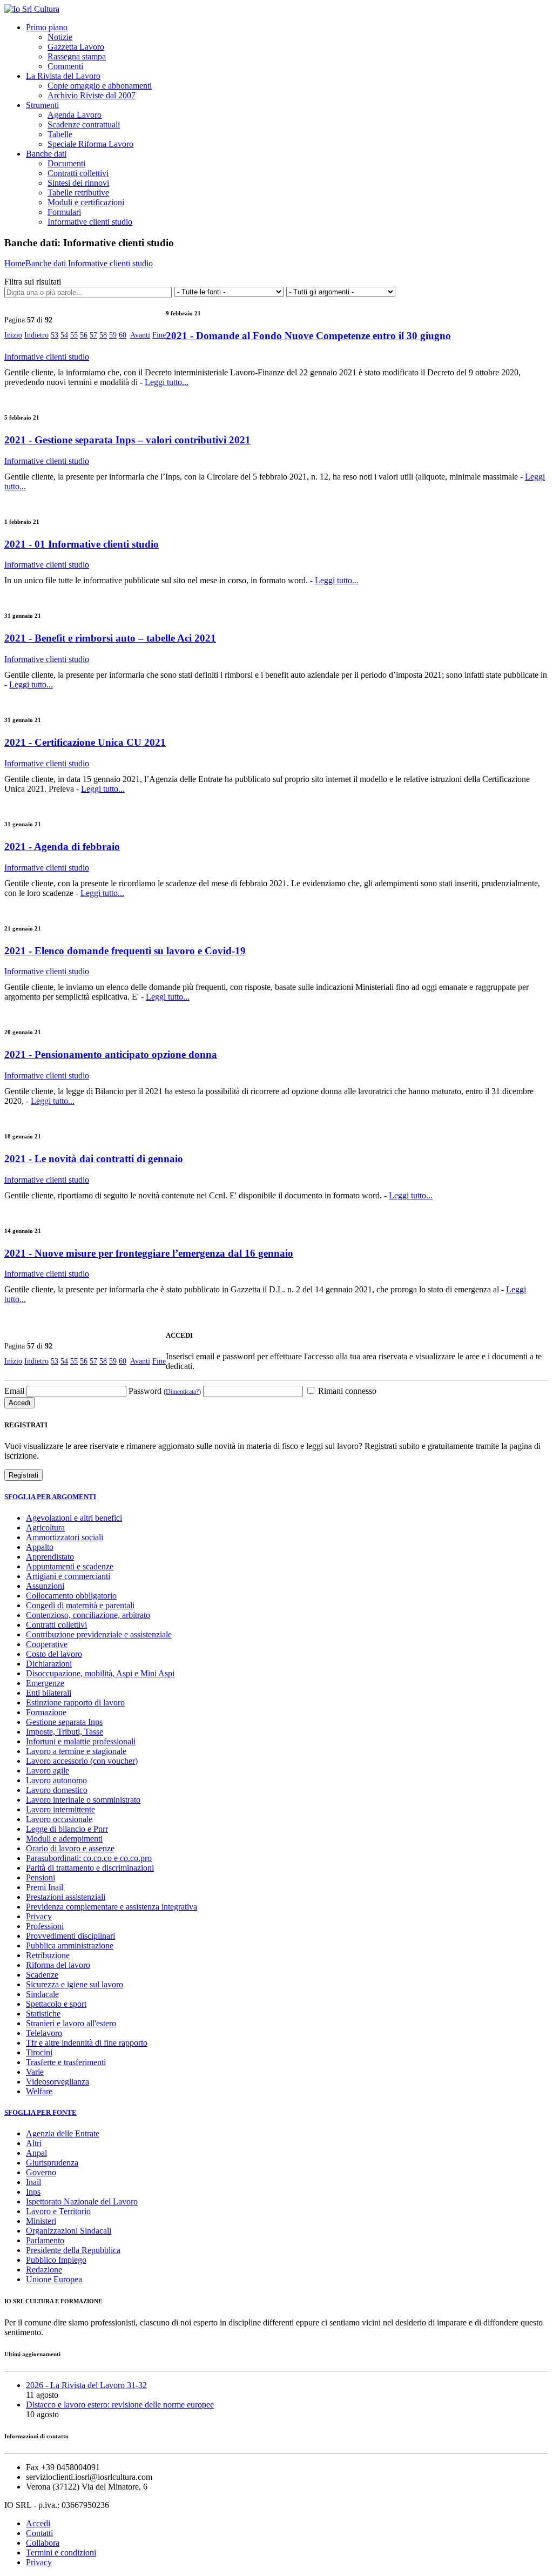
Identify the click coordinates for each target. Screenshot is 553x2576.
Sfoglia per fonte (41, 2112)
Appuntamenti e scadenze (70, 1566)
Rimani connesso (346, 1391)
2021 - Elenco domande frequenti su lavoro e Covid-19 (125, 951)
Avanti (140, 335)
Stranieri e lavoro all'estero (71, 2023)
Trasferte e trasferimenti (66, 2062)
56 (84, 335)
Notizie (60, 37)
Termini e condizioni (61, 2553)
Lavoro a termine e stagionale (76, 1751)
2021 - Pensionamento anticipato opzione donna (111, 1054)
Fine (159, 335)
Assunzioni (45, 1586)
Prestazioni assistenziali (66, 1897)
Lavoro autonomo (56, 1780)
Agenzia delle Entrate (63, 2133)
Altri (34, 2143)
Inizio (13, 335)
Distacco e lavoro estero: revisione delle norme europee (120, 2405)
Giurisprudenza (52, 2163)
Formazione (46, 1712)
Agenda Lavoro (75, 115)
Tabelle (60, 134)
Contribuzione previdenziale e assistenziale (99, 1634)
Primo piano (47, 27)
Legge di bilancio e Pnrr (67, 1829)
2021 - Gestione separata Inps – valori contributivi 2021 (127, 440)
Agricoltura (45, 1528)
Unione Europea (54, 2279)
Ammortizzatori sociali (65, 1537)
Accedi (38, 2523)
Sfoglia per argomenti (50, 1497)
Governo (41, 2172)
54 (64, 335)
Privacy (39, 1916)
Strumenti (42, 105)
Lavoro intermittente (60, 1809)
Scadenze (42, 1975)
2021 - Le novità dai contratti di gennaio (94, 1159)
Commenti (65, 66)
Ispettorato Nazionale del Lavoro (82, 2201)
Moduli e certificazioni (86, 202)
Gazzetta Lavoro (76, 47)
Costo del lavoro (54, 1654)
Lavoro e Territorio (58, 2211)
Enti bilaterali (49, 1693)
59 (113, 335)
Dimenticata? (182, 1392)
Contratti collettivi (78, 173)
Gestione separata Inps (64, 1722)
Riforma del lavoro (58, 1965)
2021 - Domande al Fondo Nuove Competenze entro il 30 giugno (308, 336)
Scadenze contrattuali (84, 124)
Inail (33, 2182)
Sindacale (42, 1994)
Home (15, 263)
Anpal (36, 2153)
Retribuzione (48, 1955)
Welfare (39, 2091)
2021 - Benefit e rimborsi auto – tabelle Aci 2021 (110, 638)
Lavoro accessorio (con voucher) (82, 1761)
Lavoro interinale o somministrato (83, 1800)
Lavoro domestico (57, 1790)
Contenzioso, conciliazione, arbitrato (88, 1615)
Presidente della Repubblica (73, 2250)
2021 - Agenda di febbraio (62, 847)
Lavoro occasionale (59, 1819)
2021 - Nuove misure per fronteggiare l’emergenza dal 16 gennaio (149, 1253)
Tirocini (39, 2052)
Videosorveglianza (58, 2082)
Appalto (40, 1547)
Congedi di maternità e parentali (80, 1605)
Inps (33, 2192)
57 (93, 335)
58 (103, 335)
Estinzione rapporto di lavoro (75, 1702)
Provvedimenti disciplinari (70, 1936)
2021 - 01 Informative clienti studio (82, 544)
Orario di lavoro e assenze (70, 1848)
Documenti (66, 163)
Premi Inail (45, 1887)
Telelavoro (44, 2033)
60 (123, 335)
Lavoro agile (48, 1771)
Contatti (39, 2533)
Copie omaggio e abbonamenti (100, 86)
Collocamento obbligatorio (71, 1596)
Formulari (64, 212)
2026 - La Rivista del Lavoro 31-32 (86, 2385)
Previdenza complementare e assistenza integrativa (112, 1907)
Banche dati (46, 154)
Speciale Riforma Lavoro (90, 144)
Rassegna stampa (77, 56)
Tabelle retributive (78, 193)
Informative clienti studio (90, 222)
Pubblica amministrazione (70, 1946)
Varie (35, 2072)
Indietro (36, 335)
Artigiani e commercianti (68, 1576)
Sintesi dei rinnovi (78, 183)
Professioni (45, 1926)
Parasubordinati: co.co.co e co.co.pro (89, 1858)
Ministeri (41, 2221)
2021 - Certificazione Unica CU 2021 (85, 742)
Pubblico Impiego (56, 2260)
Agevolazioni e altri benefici (74, 1518)
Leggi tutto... (167, 382)
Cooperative (47, 1644)
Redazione (44, 2270)
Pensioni (41, 1877)
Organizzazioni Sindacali (69, 2231)
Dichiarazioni (49, 1664)
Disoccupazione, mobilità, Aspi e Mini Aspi (100, 1673)
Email (14, 1391)
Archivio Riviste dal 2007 (92, 95)
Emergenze (45, 1683)
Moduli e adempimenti (64, 1839)
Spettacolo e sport (56, 2004)
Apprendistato (50, 1557)
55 (74, 335)
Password (165, 1391)
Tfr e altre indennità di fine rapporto (87, 2043)
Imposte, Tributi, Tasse (65, 1732)
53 (55, 335)
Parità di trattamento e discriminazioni (90, 1868)
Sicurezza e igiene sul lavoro (75, 1984)
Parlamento (45, 2240)
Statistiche (43, 2014)
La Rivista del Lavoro (63, 76)
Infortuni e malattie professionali (81, 1741)
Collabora (43, 2543)
